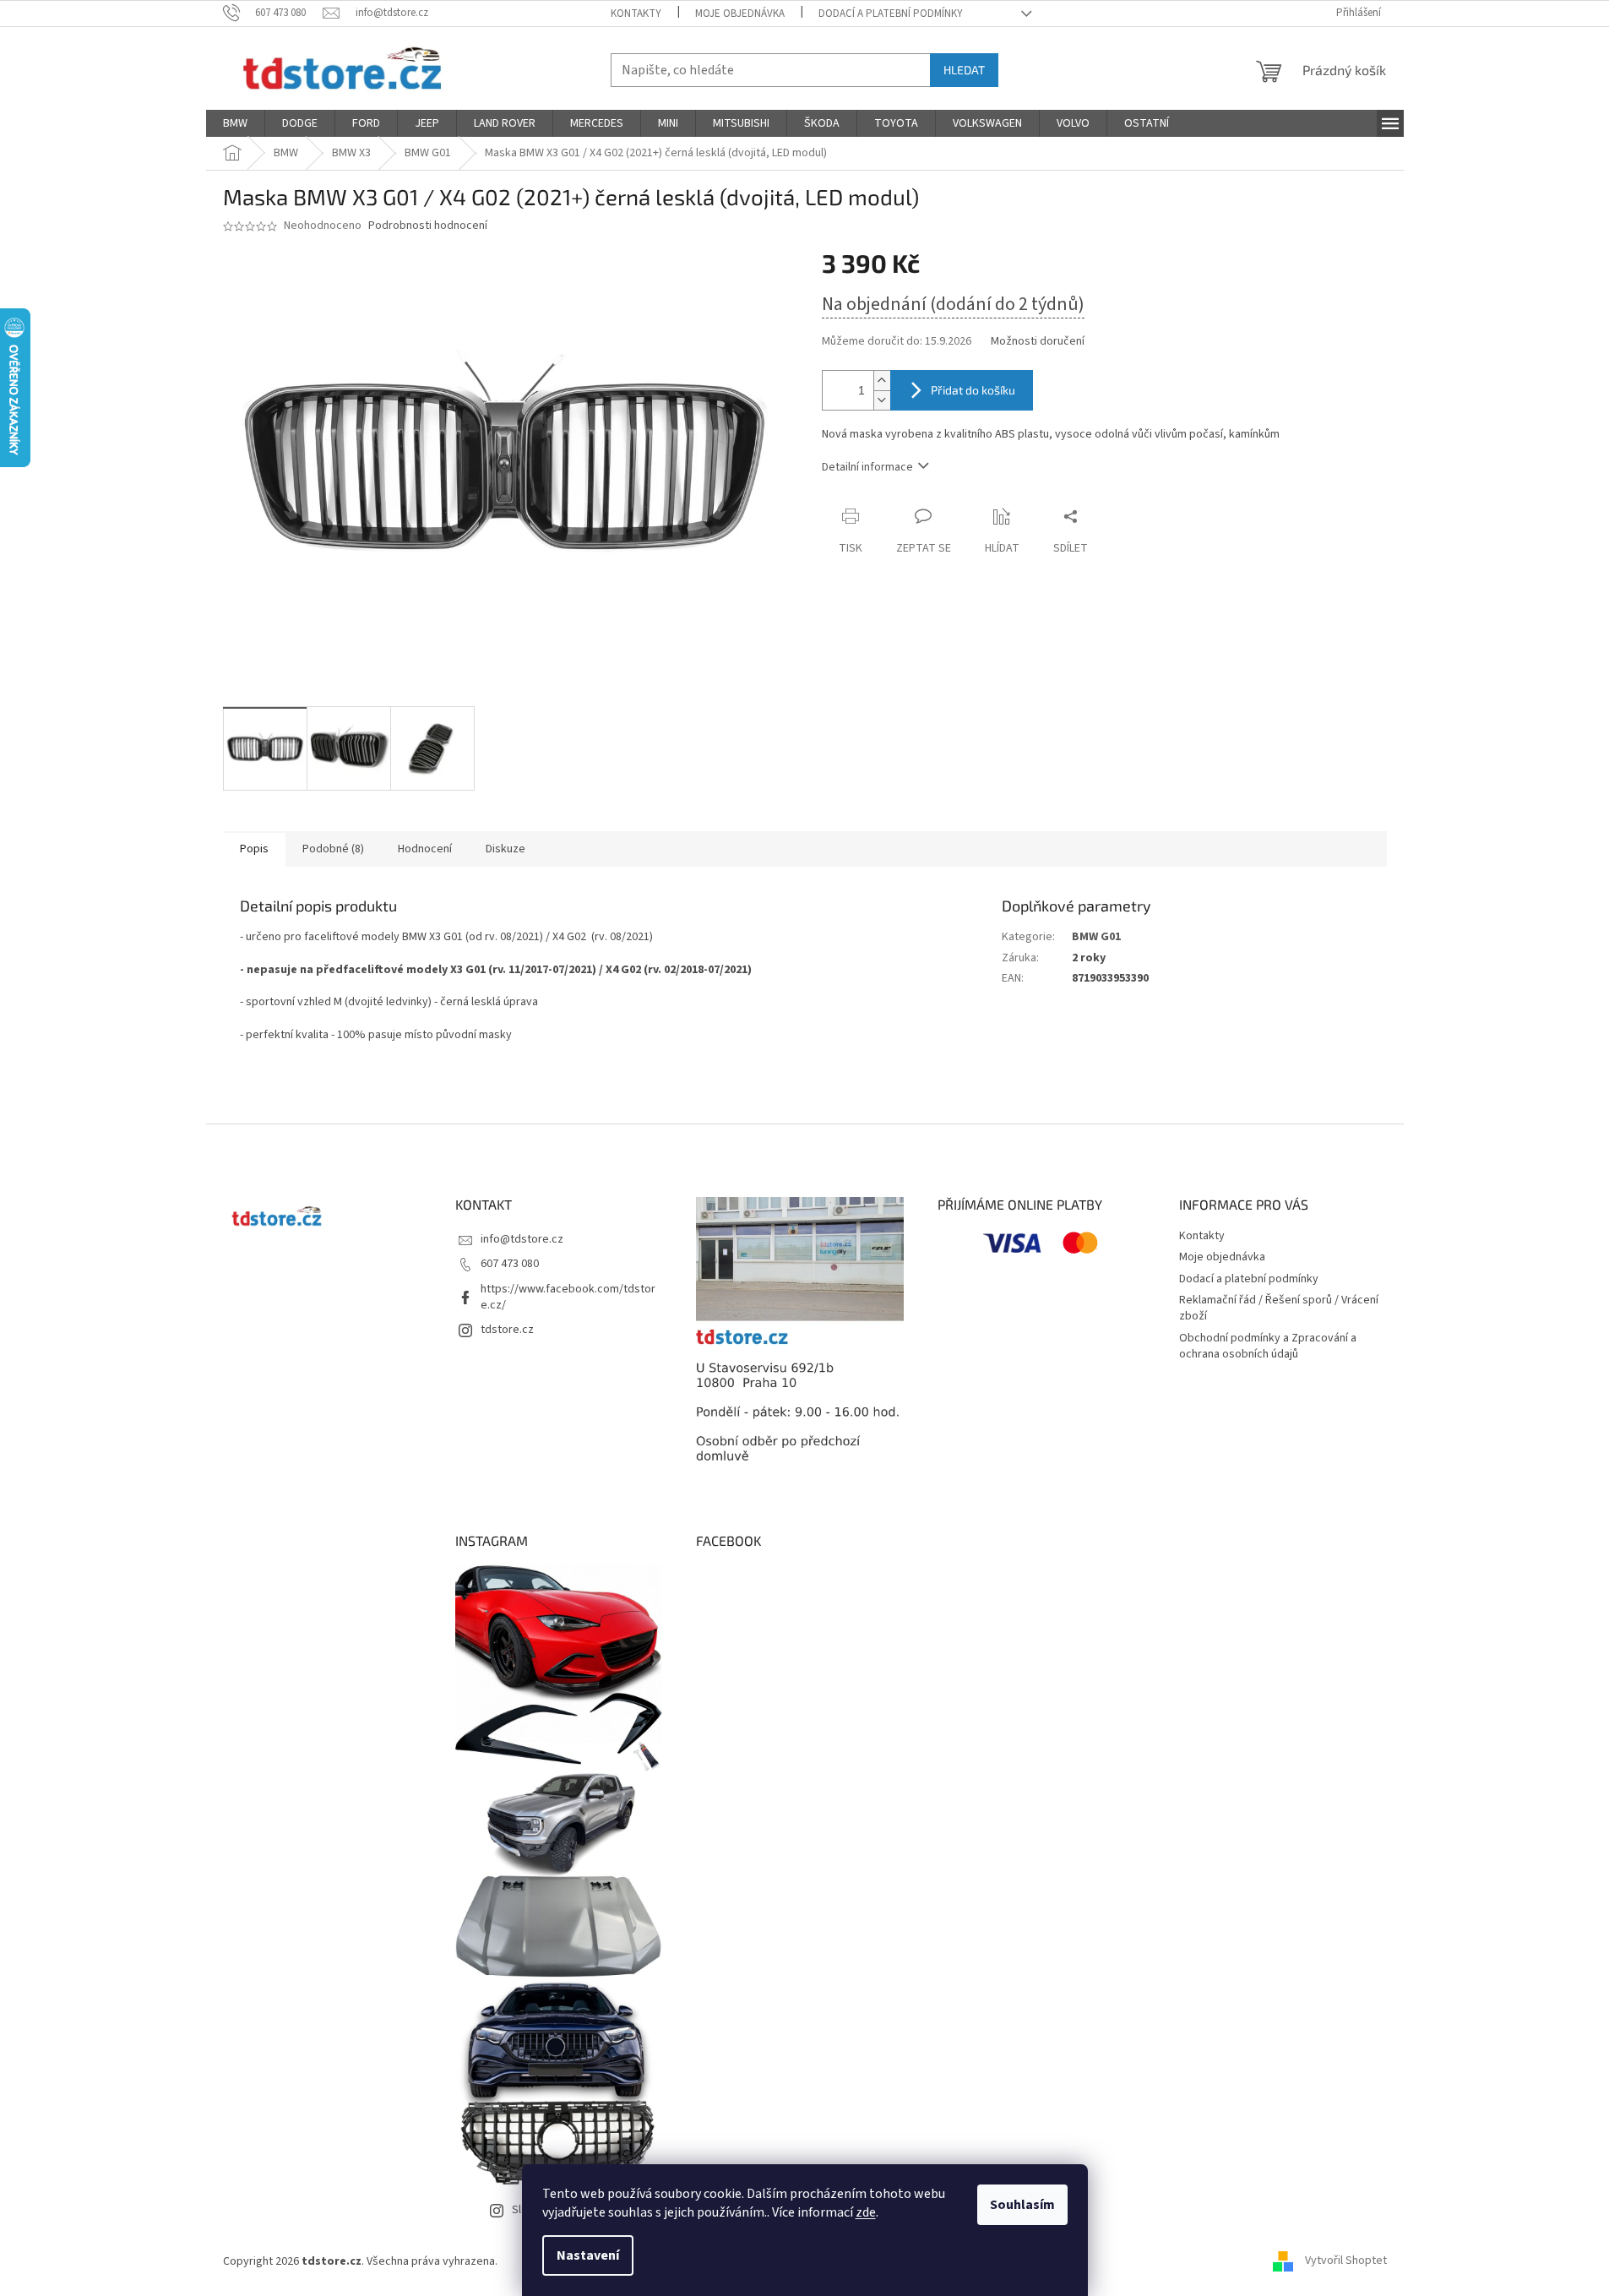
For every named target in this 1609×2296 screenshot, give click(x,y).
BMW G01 (1096, 937)
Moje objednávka (740, 14)
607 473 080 (510, 1264)
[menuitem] (235, 123)
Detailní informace (867, 467)
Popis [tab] (254, 849)
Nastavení (588, 2255)
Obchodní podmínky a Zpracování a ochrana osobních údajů (1268, 1346)
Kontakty (636, 14)
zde (866, 2212)
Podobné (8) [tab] (333, 849)
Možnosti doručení (1038, 342)
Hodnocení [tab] (425, 849)
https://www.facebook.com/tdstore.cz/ (568, 1297)
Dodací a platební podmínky (891, 14)
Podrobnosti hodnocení (428, 226)
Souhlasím (1022, 2205)
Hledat (964, 70)
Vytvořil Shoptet (1346, 2261)
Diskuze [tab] (506, 849)
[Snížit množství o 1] (882, 400)
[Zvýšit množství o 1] (882, 381)
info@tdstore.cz (522, 1239)
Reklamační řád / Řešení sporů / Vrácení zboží (1279, 1308)
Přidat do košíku (973, 390)
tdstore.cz (507, 1330)
